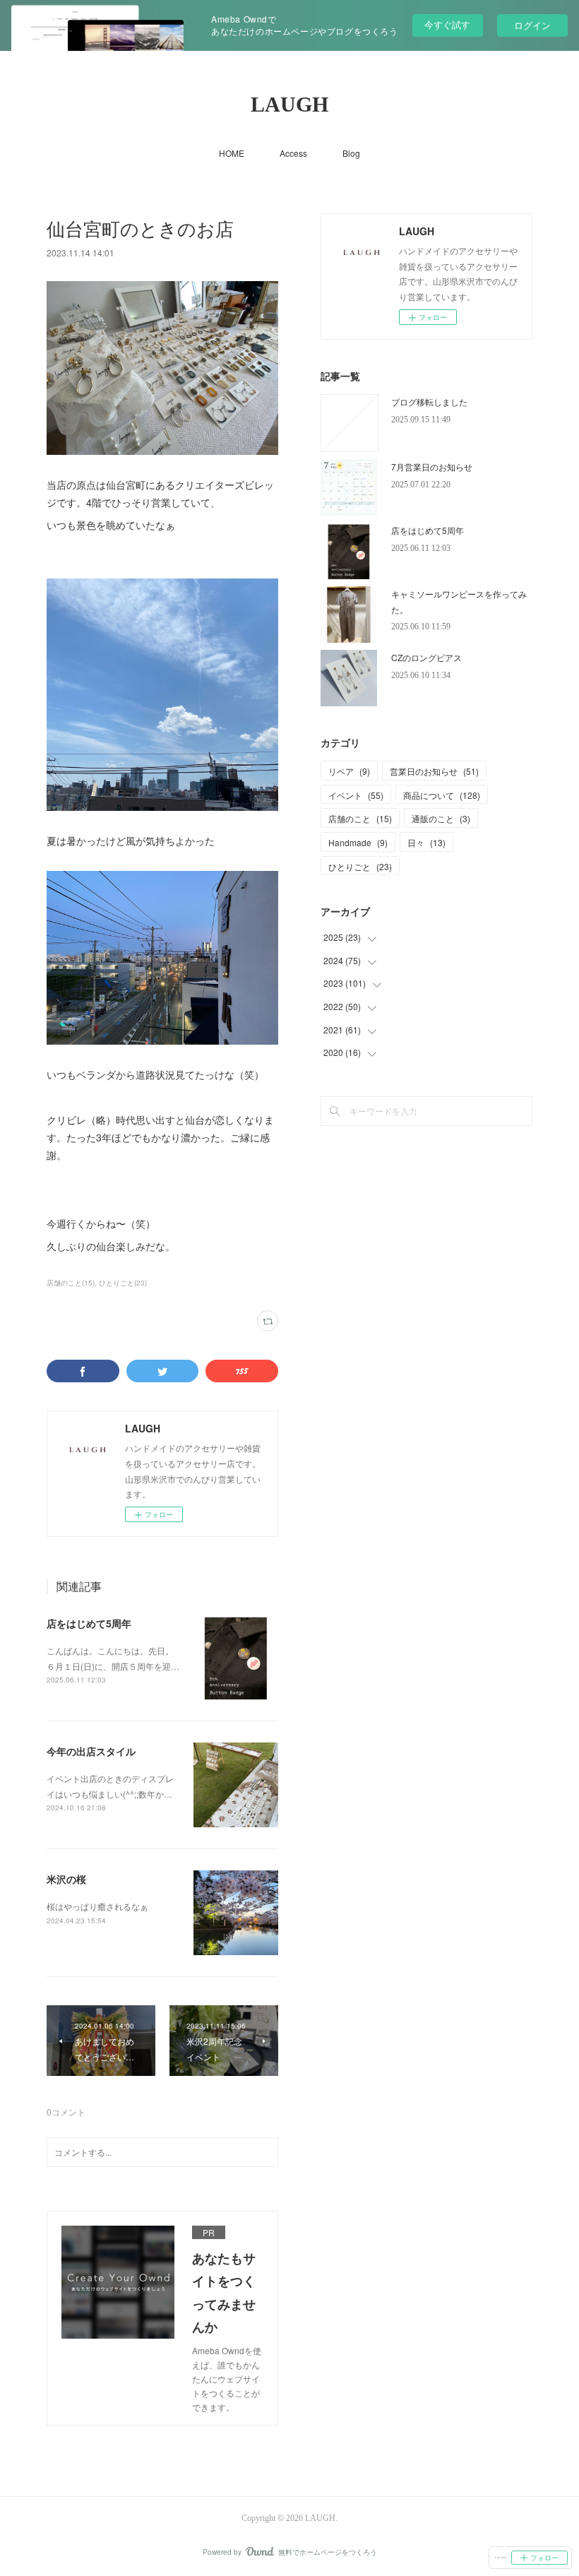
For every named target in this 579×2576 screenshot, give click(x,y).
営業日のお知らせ (434, 771)
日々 (426, 842)
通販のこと (441, 818)
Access (293, 153)
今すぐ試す (447, 24)
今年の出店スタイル (91, 1751)
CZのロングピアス (426, 657)
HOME (232, 153)
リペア (349, 771)
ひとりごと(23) (123, 1283)
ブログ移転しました (429, 402)
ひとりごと (360, 866)
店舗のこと (360, 818)
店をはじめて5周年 (89, 1623)
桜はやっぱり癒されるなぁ (97, 1906)
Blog (351, 153)
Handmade (358, 842)
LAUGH (289, 104)
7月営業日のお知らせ (432, 467)
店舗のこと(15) (71, 1283)
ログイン (532, 25)
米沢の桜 (66, 1879)
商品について (442, 795)
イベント (356, 795)
